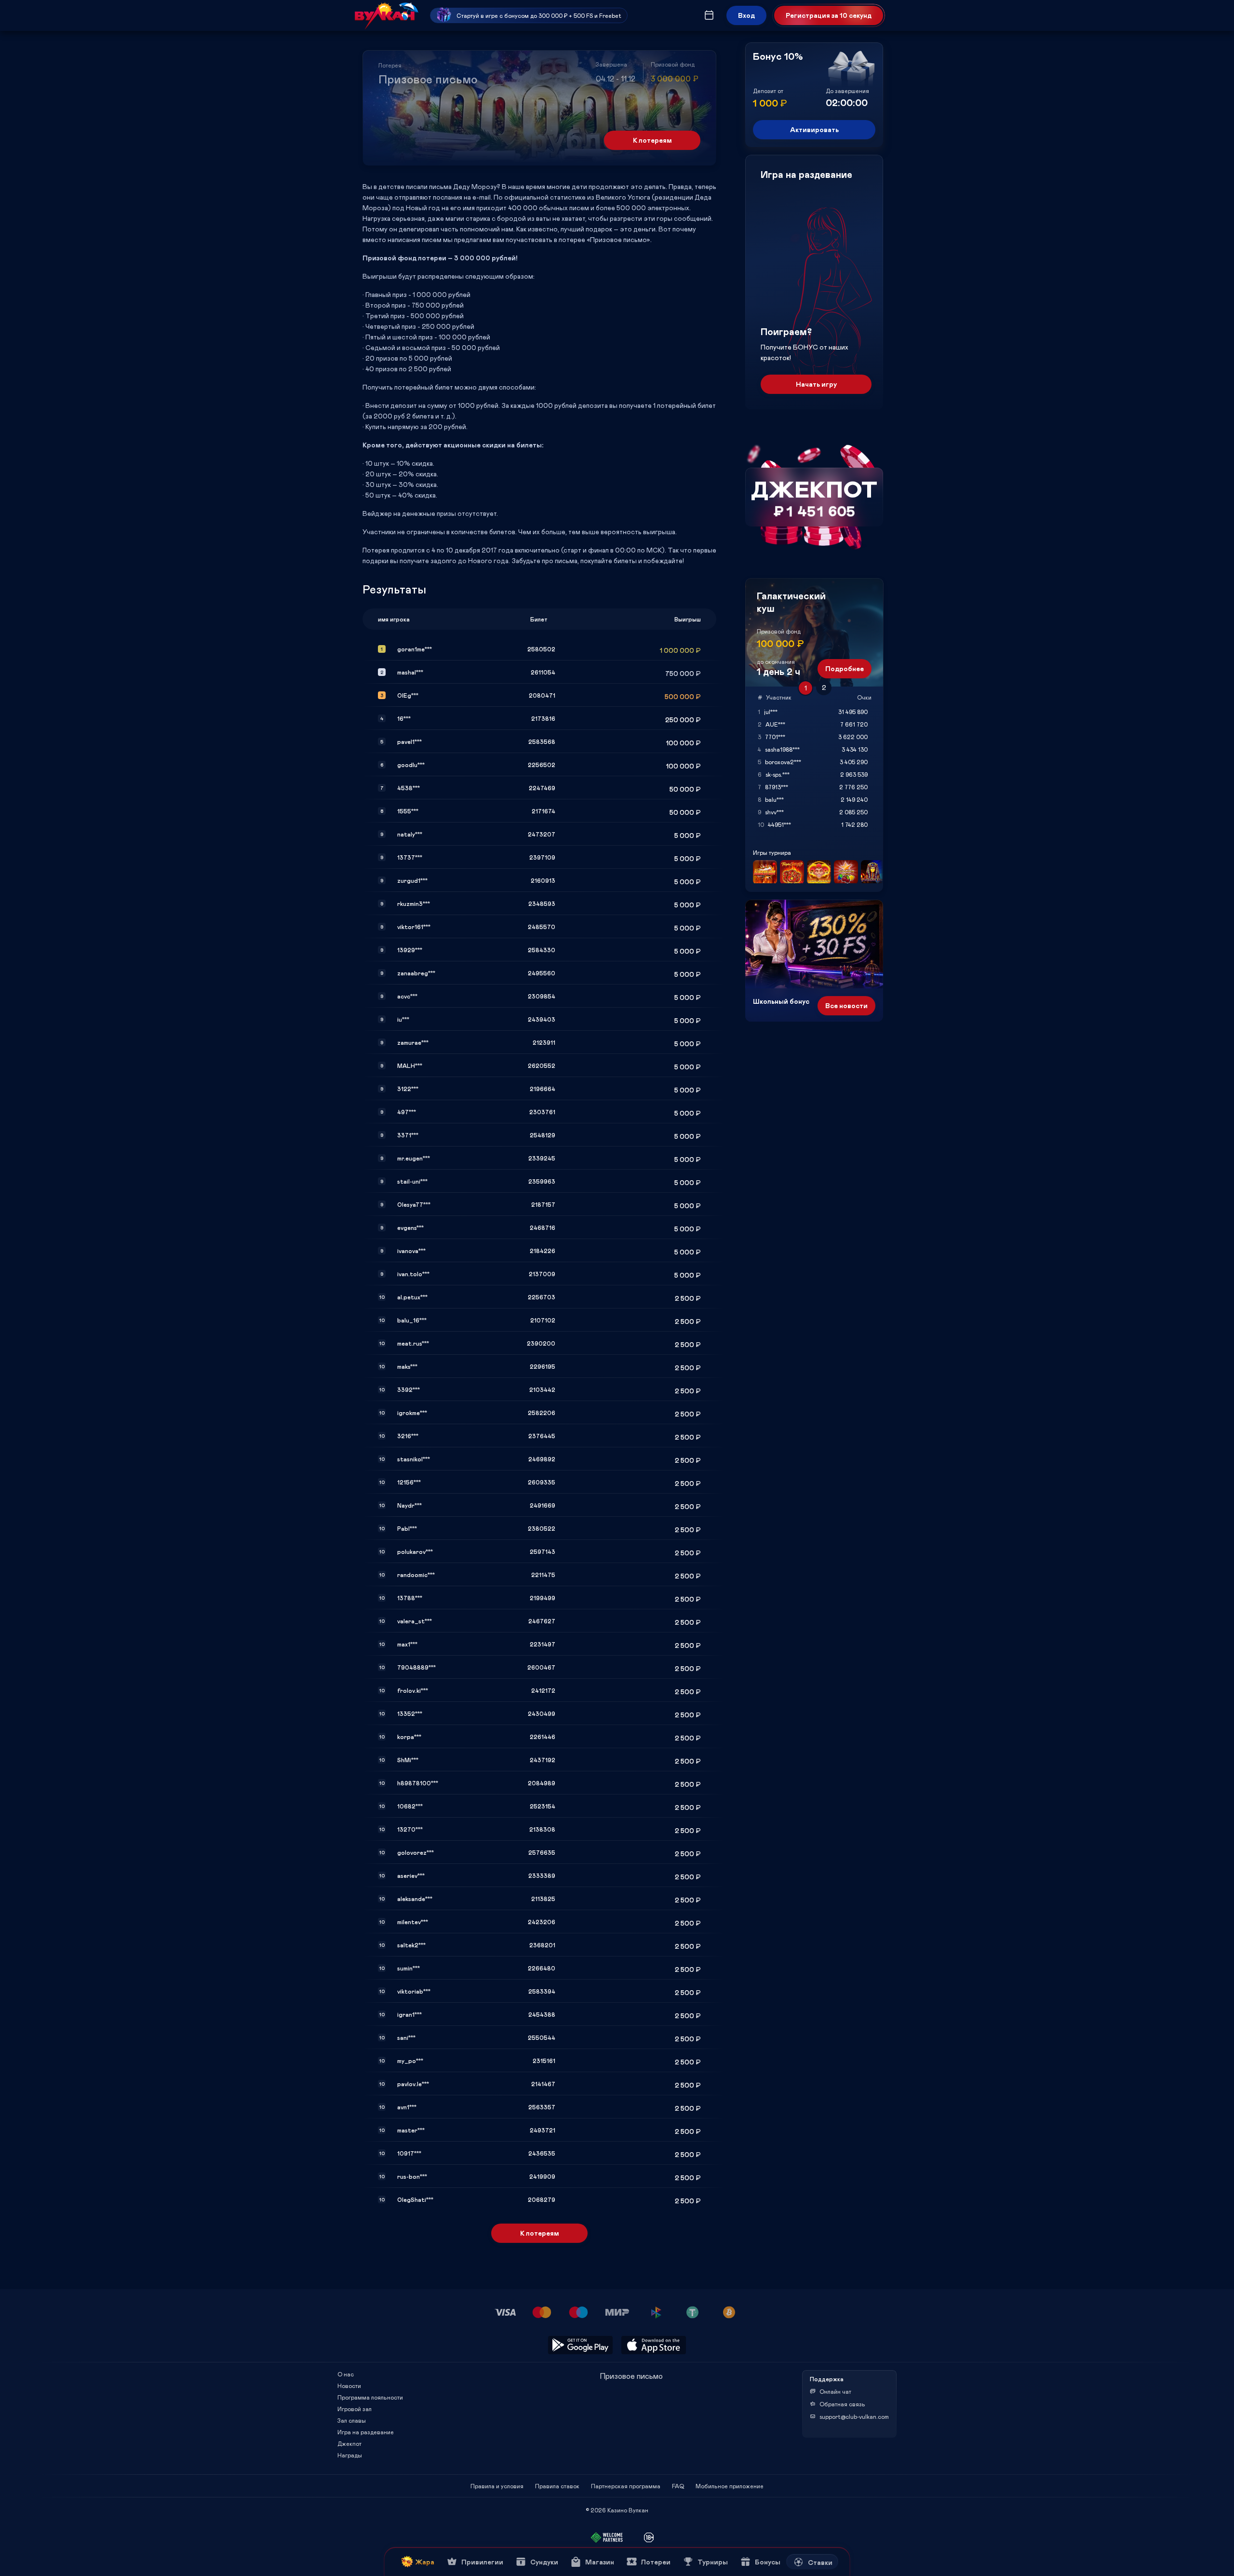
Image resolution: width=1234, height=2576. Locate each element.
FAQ (678, 2486)
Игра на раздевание (366, 2432)
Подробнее (845, 668)
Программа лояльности (370, 2397)
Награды (350, 2455)
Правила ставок (557, 2486)
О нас (346, 2374)
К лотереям (652, 140)
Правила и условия (497, 2486)
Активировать (814, 129)
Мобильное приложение (730, 2486)
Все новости (846, 1005)
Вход (746, 15)
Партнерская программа (626, 2486)
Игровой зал (355, 2409)
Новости (349, 2386)
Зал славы (352, 2420)
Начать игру (816, 384)
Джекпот (349, 2443)
